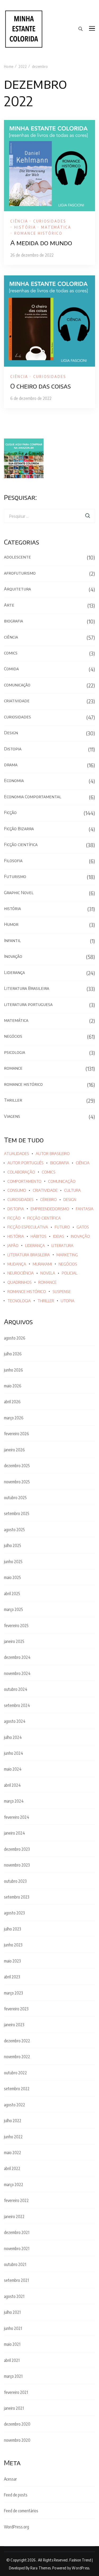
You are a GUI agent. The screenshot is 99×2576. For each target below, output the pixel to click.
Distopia (13, 749)
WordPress (81, 2568)
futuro (62, 1227)
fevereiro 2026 (16, 1434)
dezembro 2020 (17, 2424)
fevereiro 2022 (16, 2200)
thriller (46, 1301)
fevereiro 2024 (17, 1817)
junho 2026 (13, 1370)
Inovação (13, 956)
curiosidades (50, 221)
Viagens (12, 1116)
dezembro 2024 (17, 1657)
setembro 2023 (17, 1897)
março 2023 (13, 1993)
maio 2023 (12, 1961)
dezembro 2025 (17, 1466)
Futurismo (15, 876)
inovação (80, 1236)
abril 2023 (12, 1977)
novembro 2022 (17, 2057)
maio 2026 (13, 1386)
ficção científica (44, 1218)
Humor (11, 924)
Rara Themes (41, 2568)
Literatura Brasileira (27, 988)
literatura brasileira (29, 1255)
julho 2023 (13, 1929)
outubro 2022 (15, 2073)
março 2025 (13, 1609)
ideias (59, 1236)
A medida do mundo (41, 243)
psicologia (15, 1052)
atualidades (16, 1154)
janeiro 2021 (14, 2408)
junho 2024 (14, 1753)
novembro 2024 (17, 1673)
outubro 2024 (16, 1689)
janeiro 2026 (14, 1450)
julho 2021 (12, 2312)
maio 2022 (13, 2153)
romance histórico (38, 233)
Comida (11, 669)
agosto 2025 (14, 1530)
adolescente (17, 557)
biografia (13, 621)
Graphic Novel (19, 893)
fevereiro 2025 (16, 1626)
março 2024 (14, 1801)
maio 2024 (13, 1769)
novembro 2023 (17, 1865)
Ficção (10, 812)
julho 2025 (13, 1545)
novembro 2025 (17, 1482)
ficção (14, 1218)
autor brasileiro (53, 1154)
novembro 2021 (17, 2249)
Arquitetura (17, 589)
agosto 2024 (15, 1721)
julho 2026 (13, 1354)
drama (11, 765)
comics (11, 653)
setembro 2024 (17, 1705)
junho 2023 (13, 1945)
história (25, 227)
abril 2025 (12, 1594)
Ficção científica (21, 844)
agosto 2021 (14, 2296)
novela (48, 1273)
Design (11, 733)
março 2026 (14, 1418)
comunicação (17, 685)
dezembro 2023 (17, 1849)
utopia (68, 1301)
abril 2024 (12, 1785)
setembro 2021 (16, 2280)
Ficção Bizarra (19, 829)
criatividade (17, 701)
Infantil (12, 940)
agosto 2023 (14, 1913)
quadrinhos (20, 1282)
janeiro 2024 (15, 1833)
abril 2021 (12, 2360)
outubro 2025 (15, 1498)
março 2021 (13, 2376)
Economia (14, 781)
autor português (25, 1163)
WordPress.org (16, 2527)
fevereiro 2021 (16, 2392)
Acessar (10, 2479)
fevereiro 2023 (16, 2009)
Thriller (13, 1100)
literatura (62, 1246)
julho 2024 (13, 1737)
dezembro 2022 (17, 2041)
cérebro (48, 1200)
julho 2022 (13, 2121)
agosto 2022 (15, 2105)
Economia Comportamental (33, 797)
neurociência (21, 1273)
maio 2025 (12, 1577)
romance (13, 1068)
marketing (67, 1255)
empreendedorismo (50, 1209)
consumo (17, 1190)
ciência (19, 221)
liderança (35, 1246)
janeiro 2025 (14, 1641)
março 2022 (14, 2185)
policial (70, 1273)
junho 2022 (13, 2137)
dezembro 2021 (17, 2232)
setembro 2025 (17, 1513)
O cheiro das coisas (41, 386)
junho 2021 (13, 2328)
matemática (56, 227)
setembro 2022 (17, 2089)
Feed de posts (16, 2495)
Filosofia (13, 861)
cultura (72, 1190)
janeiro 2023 (14, 2025)
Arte (9, 605)
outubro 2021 (15, 2264)
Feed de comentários (21, 2511)
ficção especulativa (28, 1227)
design (70, 1200)
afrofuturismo (20, 573)
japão (13, 1246)
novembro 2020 (17, 2440)
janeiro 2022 (14, 2217)
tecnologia (19, 1301)
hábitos (39, 1236)
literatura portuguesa (28, 1004)
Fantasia (85, 1209)
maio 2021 (12, 2344)
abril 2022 (12, 2168)
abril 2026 (12, 1402)
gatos (83, 1227)
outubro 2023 (15, 1881)
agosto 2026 (15, 1338)
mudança (17, 1264)
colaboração (21, 1172)
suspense (62, 1292)
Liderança (14, 972)
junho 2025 (13, 1562)
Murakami (42, 1264)
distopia (16, 1209)
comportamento (24, 1181)
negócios (13, 1036)
